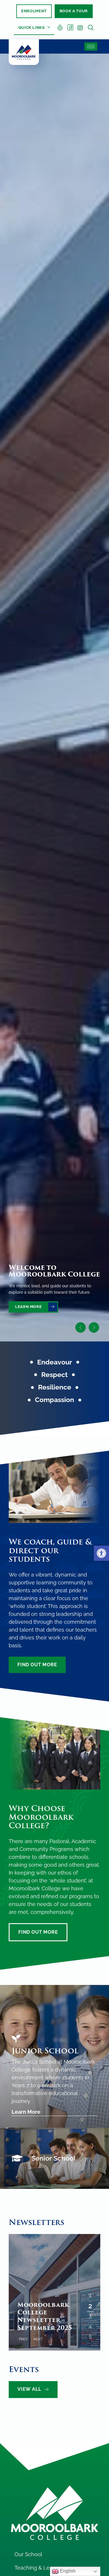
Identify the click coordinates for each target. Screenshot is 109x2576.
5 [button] (90, 2333)
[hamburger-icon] (91, 46)
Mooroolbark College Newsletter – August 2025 (43, 2316)
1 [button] (90, 2293)
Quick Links (32, 28)
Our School (28, 2554)
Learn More (26, 2112)
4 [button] (90, 2323)
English (67, 2571)
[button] (101, 1553)
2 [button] (90, 2303)
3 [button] (90, 2313)
